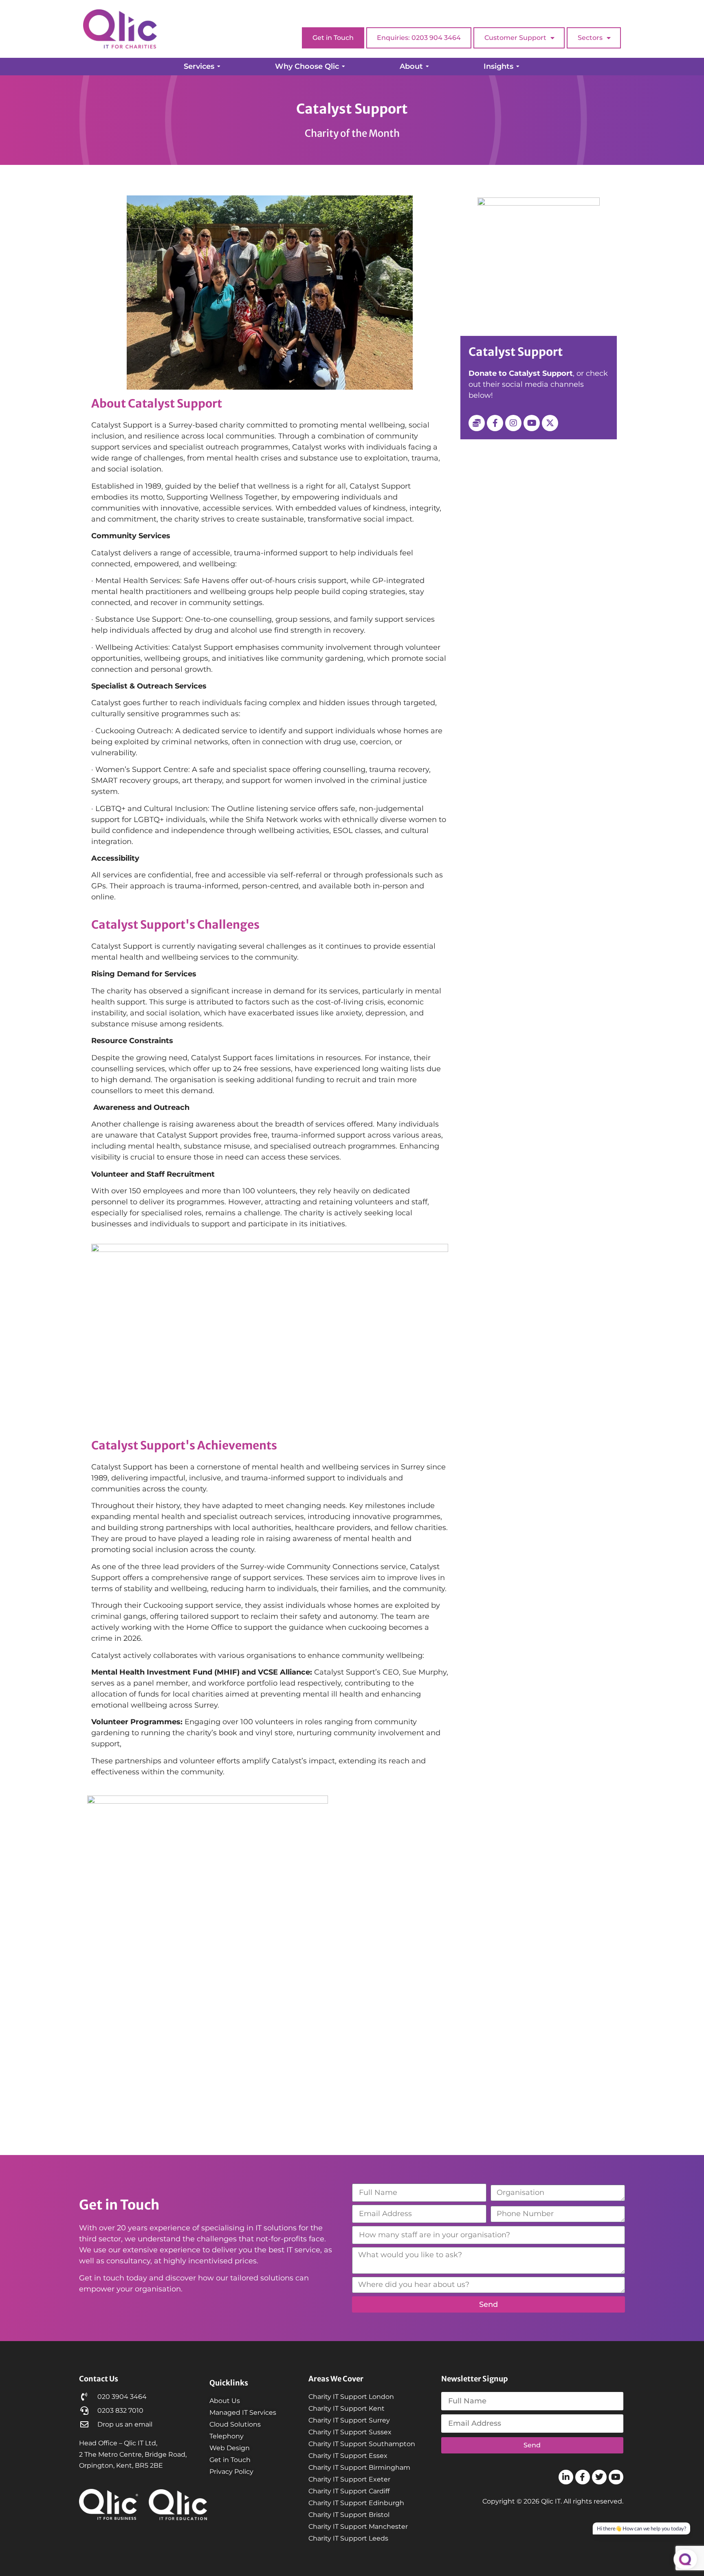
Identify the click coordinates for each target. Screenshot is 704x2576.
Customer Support (515, 38)
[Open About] (427, 67)
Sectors (590, 38)
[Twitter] (599, 2477)
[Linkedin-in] (566, 2477)
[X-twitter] (550, 423)
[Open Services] (219, 67)
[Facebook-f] (495, 423)
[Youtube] (532, 423)
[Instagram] (513, 423)
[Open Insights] (518, 67)
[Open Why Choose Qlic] (343, 67)
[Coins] (477, 423)
